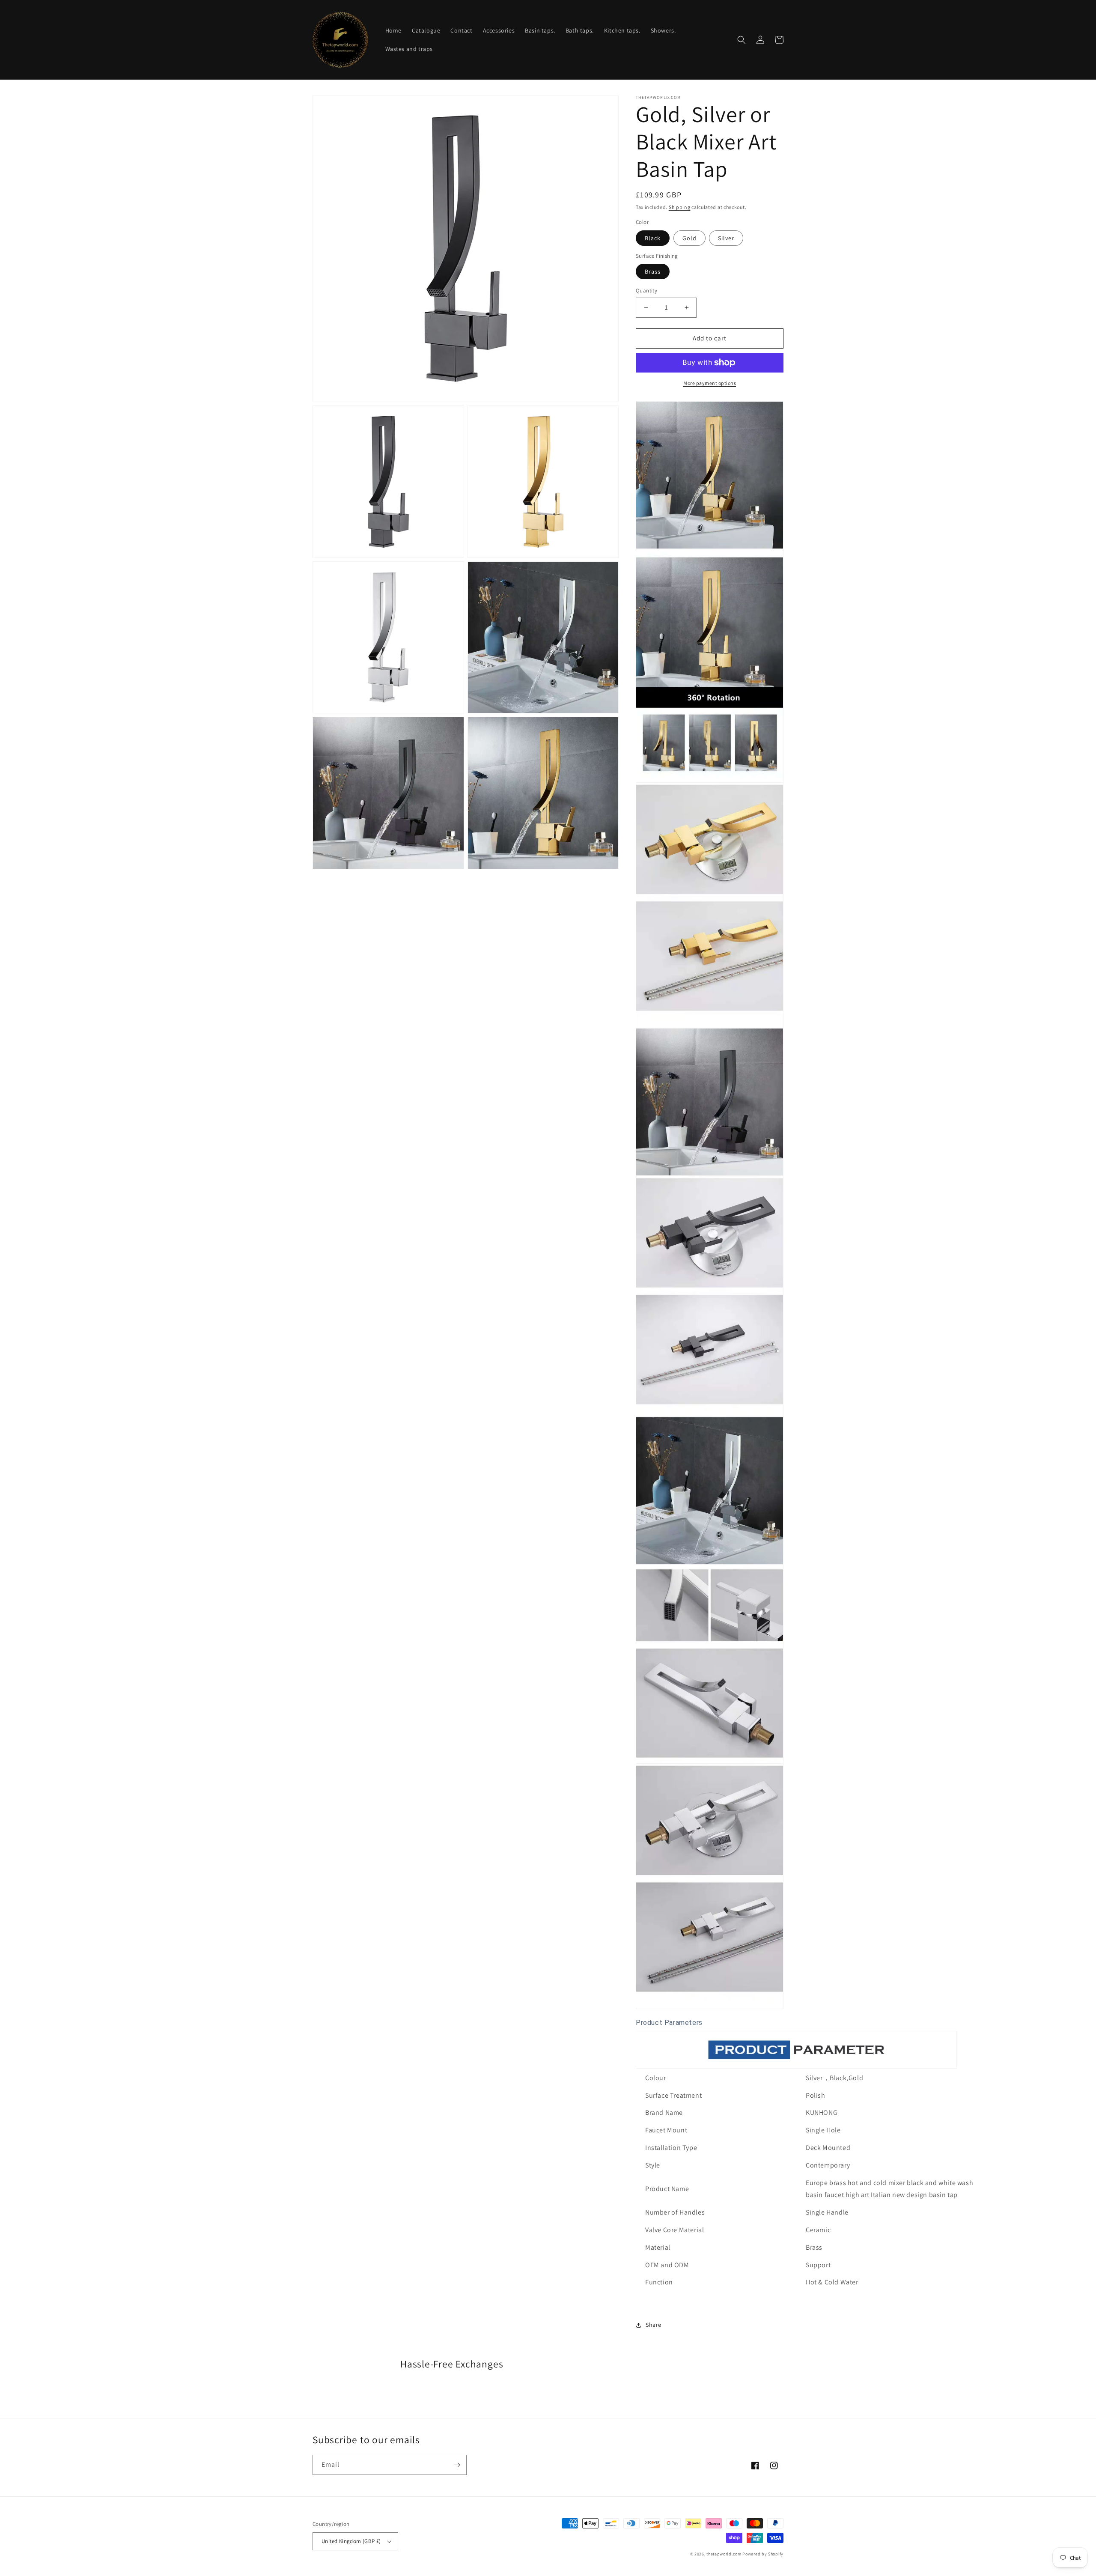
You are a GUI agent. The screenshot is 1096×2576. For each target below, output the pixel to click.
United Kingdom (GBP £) (351, 2541)
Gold (689, 238)
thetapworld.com (724, 2554)
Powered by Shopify (763, 2554)
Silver (726, 238)
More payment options (710, 383)
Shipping (680, 207)
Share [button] (654, 2325)
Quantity (646, 291)
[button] (742, 40)
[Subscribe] (457, 2465)
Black (653, 238)
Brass (653, 271)
